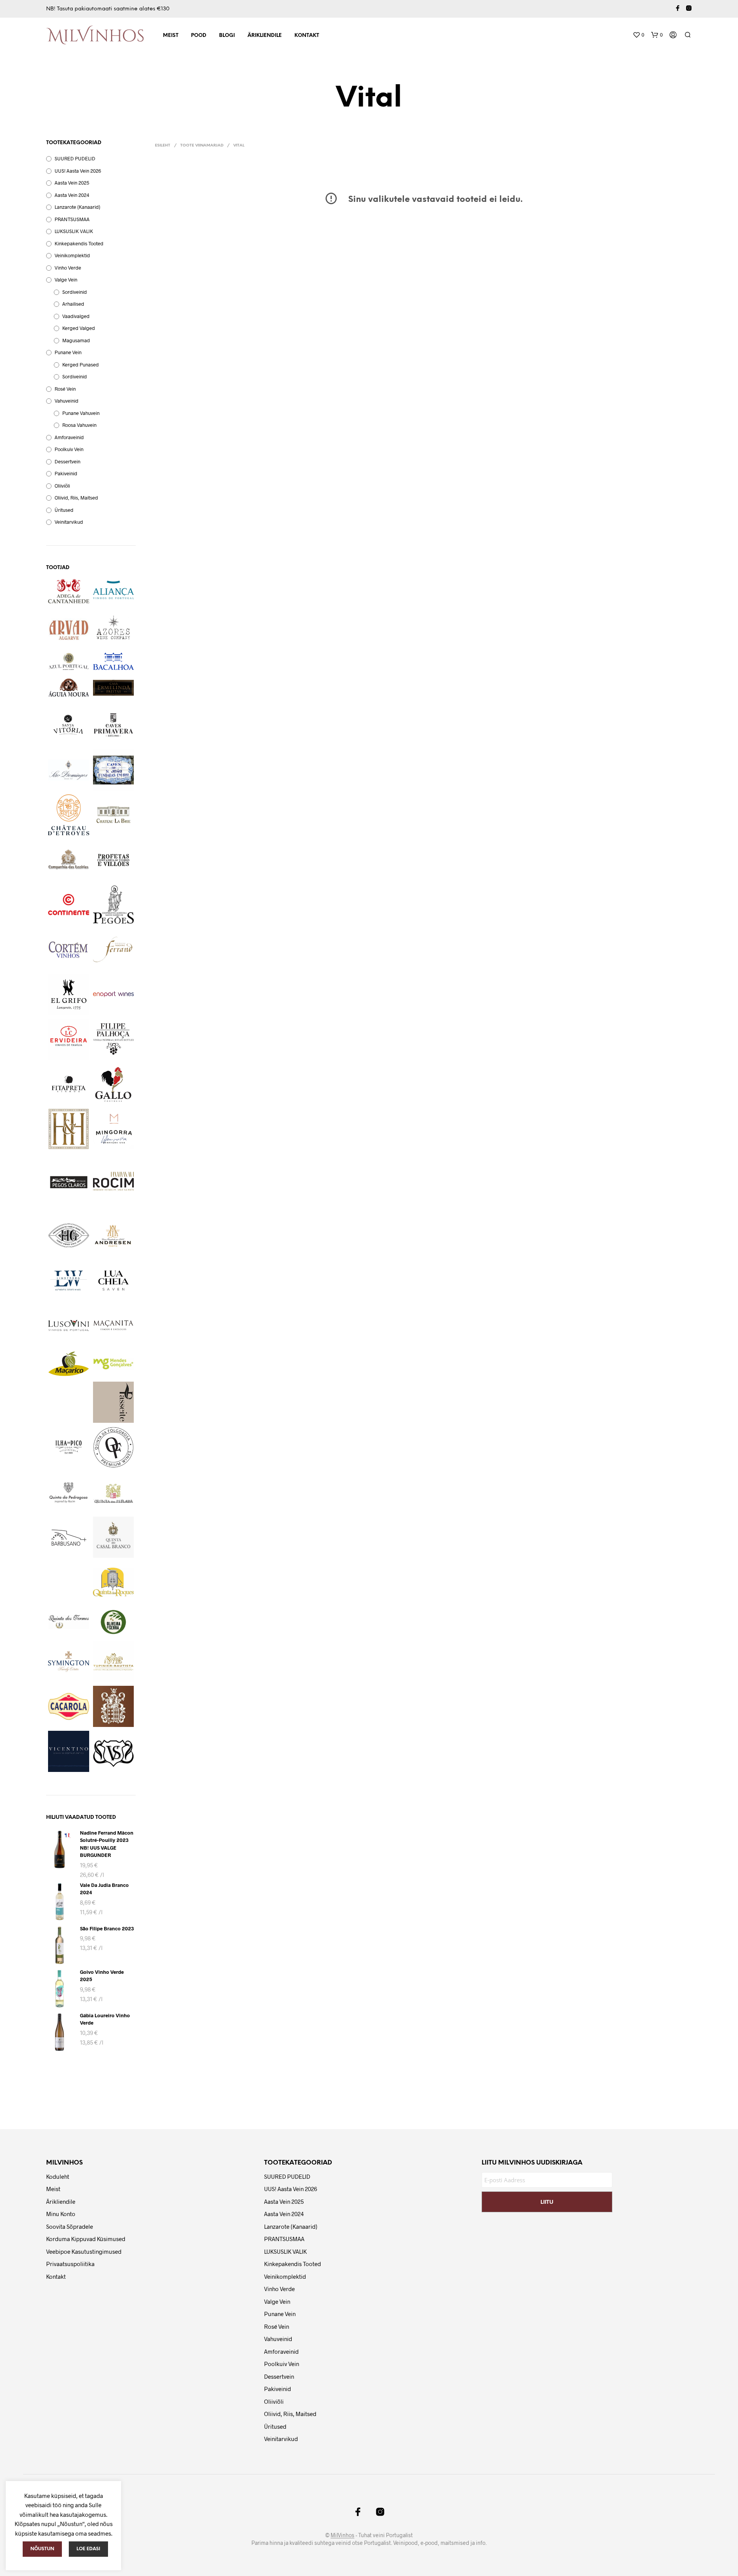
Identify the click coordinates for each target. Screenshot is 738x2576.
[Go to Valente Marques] (69, 1706)
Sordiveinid (75, 292)
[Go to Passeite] (114, 1402)
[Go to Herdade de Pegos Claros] (69, 1182)
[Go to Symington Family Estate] (69, 1662)
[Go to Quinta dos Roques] (114, 1582)
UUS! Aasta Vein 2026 (78, 171)
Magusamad (76, 340)
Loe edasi (88, 2549)
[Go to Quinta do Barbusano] (69, 1537)
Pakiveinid (66, 473)
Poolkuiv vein (69, 449)
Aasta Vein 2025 (72, 183)
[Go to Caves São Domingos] (69, 770)
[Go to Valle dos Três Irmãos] (114, 1706)
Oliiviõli (62, 486)
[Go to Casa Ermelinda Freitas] (114, 688)
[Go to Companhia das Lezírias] (69, 860)
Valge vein (66, 280)
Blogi (227, 36)
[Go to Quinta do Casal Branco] (114, 1537)
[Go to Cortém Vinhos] (69, 950)
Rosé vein (65, 389)
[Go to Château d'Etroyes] (69, 815)
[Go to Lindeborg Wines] (69, 1281)
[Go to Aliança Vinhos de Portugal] (114, 590)
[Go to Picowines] (69, 1447)
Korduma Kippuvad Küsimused (86, 2239)
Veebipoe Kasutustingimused (84, 2251)
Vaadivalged (76, 316)
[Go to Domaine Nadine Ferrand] (114, 949)
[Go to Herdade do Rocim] (114, 1182)
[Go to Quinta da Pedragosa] (69, 1493)
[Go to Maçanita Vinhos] (114, 1325)
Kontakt (307, 36)
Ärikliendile (265, 36)
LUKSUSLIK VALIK (74, 231)
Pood (199, 36)
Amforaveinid (69, 437)
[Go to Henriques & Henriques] (69, 1129)
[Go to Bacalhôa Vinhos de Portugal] (114, 661)
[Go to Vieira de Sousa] (114, 1753)
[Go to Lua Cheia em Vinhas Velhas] (114, 1281)
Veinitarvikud (69, 522)
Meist (171, 36)
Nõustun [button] (42, 2549)
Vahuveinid (66, 401)
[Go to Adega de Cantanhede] (69, 591)
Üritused (64, 510)
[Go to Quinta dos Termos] (69, 1622)
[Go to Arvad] (69, 628)
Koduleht (58, 2176)
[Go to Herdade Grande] (69, 1235)
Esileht (163, 146)
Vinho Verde (68, 268)
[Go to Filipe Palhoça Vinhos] (114, 1039)
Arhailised (73, 304)
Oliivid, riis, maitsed (76, 498)
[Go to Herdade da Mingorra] (114, 1129)
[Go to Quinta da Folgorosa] (114, 1447)
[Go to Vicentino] (69, 1751)
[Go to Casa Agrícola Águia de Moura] (69, 688)
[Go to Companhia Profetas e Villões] (114, 860)
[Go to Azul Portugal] (69, 661)
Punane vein (68, 352)
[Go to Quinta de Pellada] (114, 1493)
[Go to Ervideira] (69, 1039)
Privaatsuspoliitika (70, 2264)
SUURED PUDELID (75, 158)
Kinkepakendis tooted (79, 243)
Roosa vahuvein (79, 425)
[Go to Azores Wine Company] (114, 628)
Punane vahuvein (81, 413)
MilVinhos (342, 2535)
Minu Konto (61, 2214)
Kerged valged (79, 328)
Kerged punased (81, 365)
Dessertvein (67, 461)
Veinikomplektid (72, 255)
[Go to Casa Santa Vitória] (69, 725)
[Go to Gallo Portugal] (114, 1084)
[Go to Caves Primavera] (114, 725)
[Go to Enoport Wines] (114, 994)
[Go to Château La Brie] (114, 815)
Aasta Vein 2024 (72, 195)
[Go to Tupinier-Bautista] (114, 1662)
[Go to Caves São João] (114, 770)
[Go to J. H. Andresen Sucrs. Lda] (114, 1236)
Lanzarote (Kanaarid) (77, 207)
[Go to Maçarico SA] (69, 1364)
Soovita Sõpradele (70, 2226)
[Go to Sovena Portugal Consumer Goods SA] (114, 1622)
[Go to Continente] (69, 905)
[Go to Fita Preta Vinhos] (69, 1084)
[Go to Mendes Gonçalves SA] (114, 1364)
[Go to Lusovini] (69, 1326)
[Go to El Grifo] (69, 994)
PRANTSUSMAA (72, 219)
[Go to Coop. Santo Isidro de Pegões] (114, 905)
